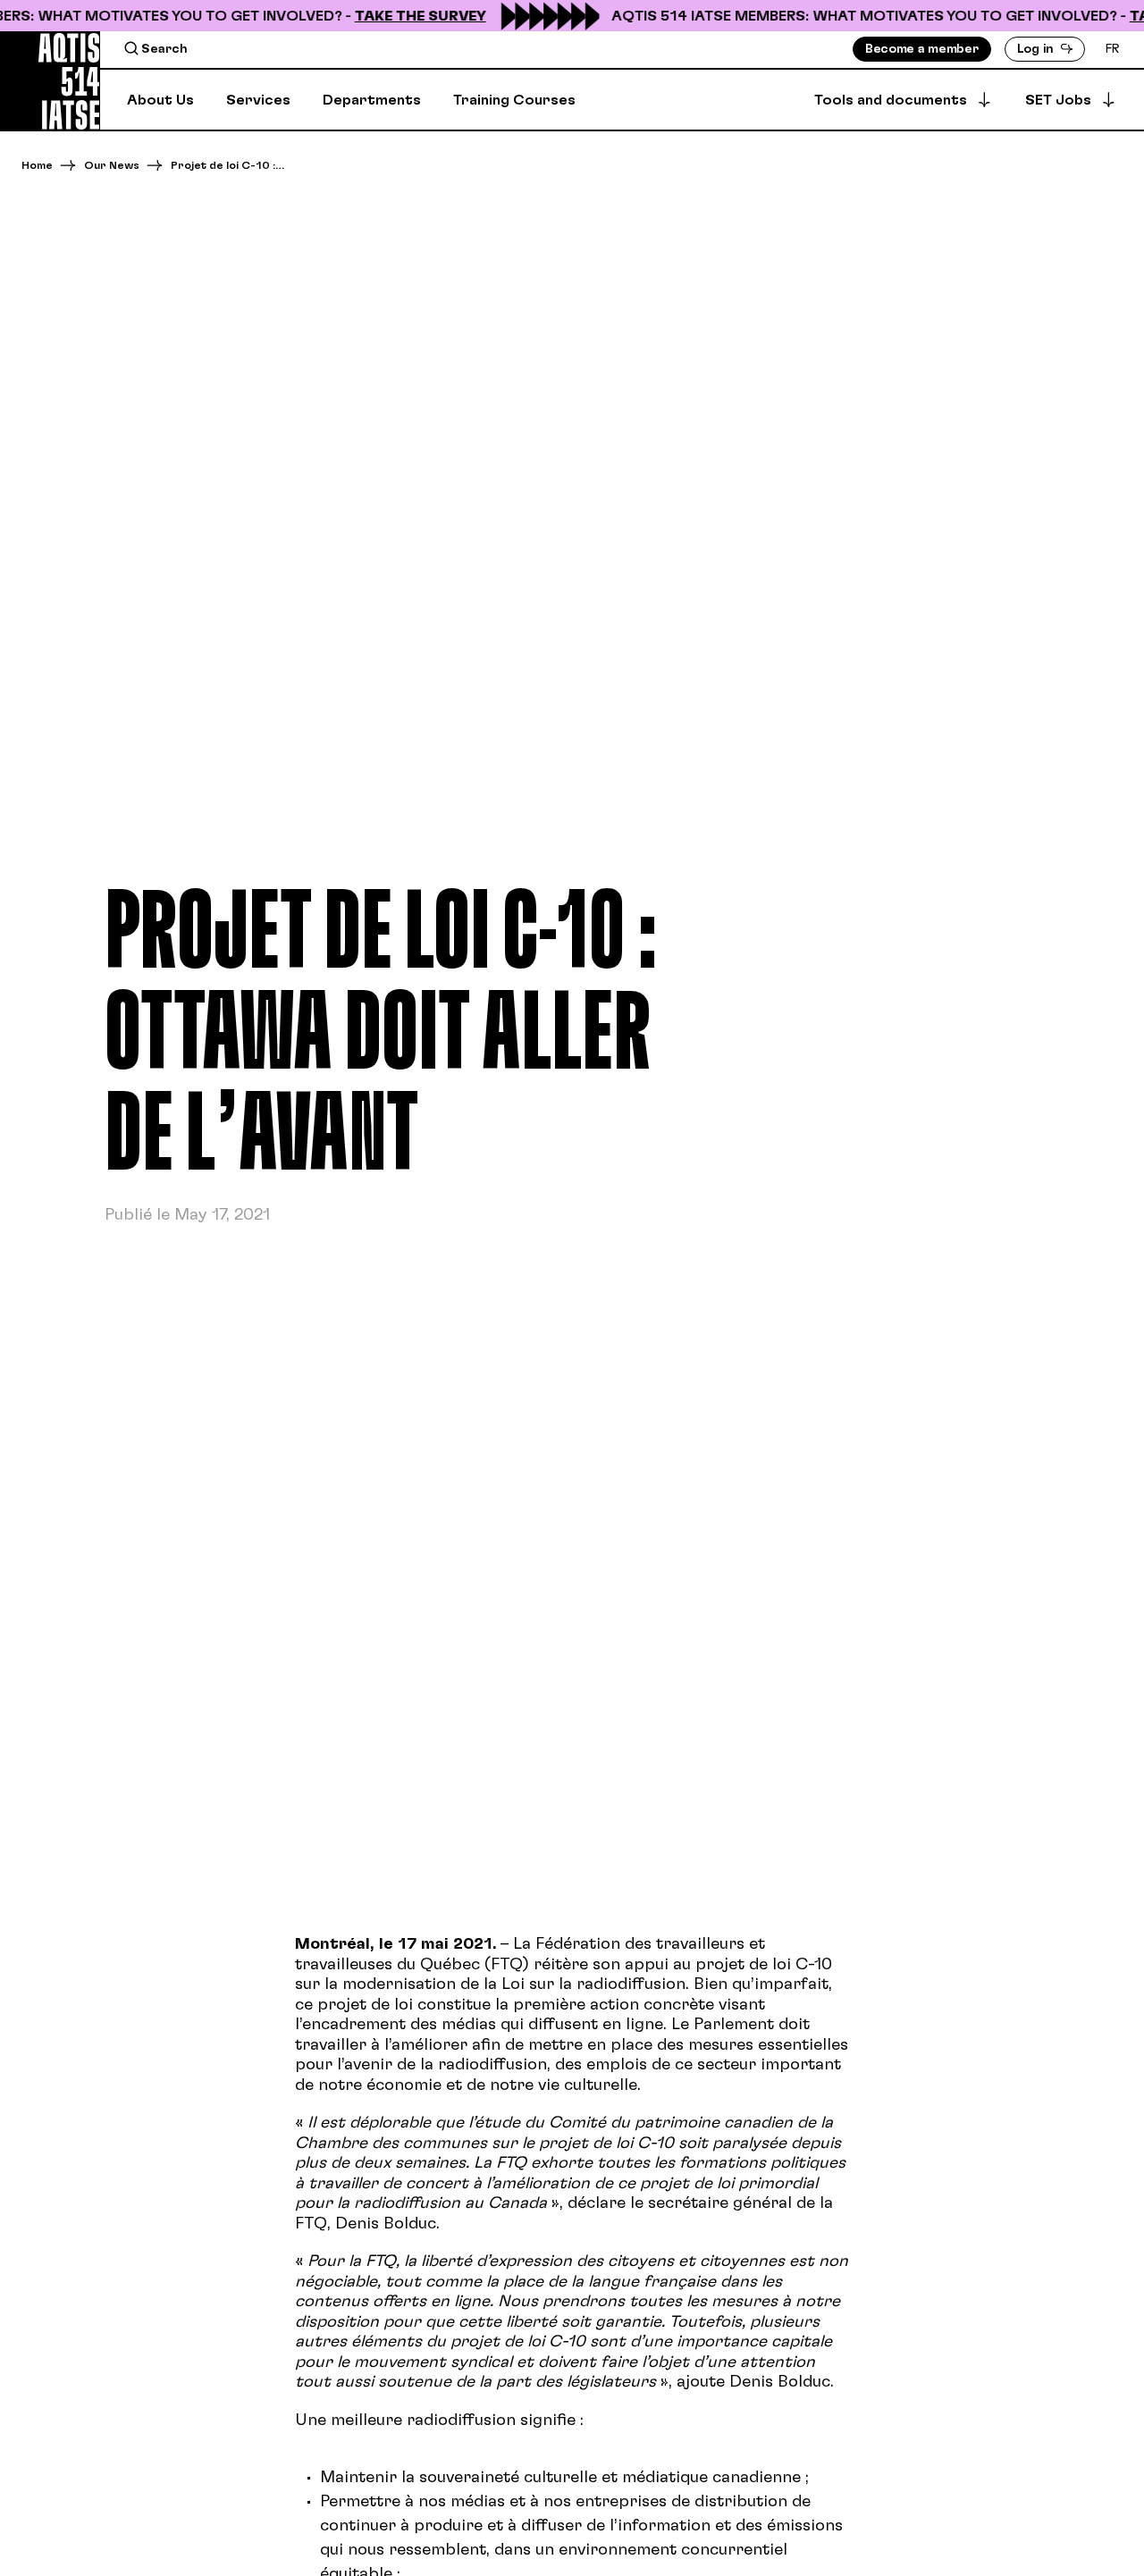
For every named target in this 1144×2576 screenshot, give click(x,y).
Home (37, 165)
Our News (112, 165)
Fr (1113, 49)
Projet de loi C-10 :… (227, 165)
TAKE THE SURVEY (407, 16)
